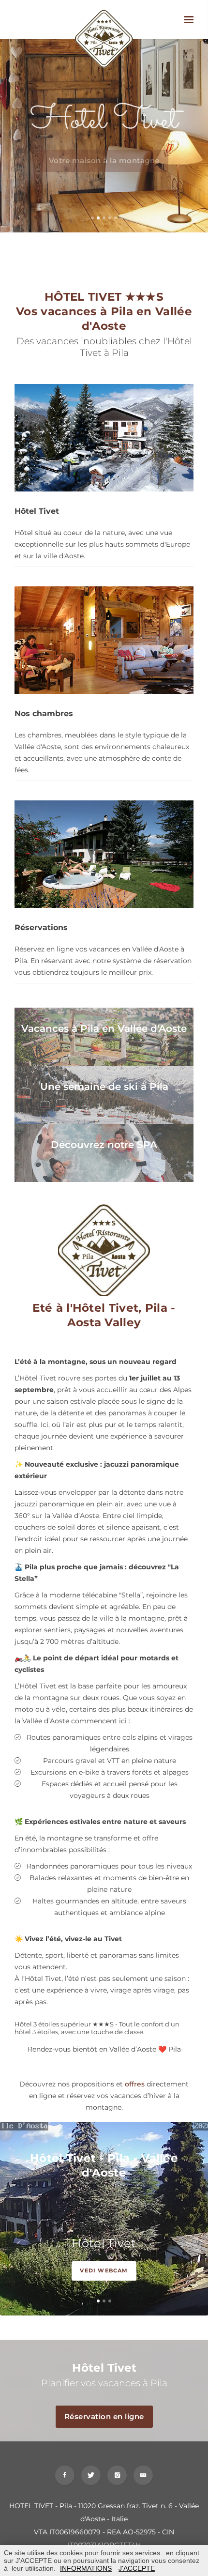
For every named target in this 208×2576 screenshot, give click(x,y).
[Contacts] (143, 2475)
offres (135, 2084)
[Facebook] (65, 2475)
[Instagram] (117, 2475)
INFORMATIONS (86, 2568)
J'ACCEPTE (137, 2568)
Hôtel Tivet (104, 2243)
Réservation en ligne (104, 2416)
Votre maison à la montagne (104, 161)
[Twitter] (91, 2475)
